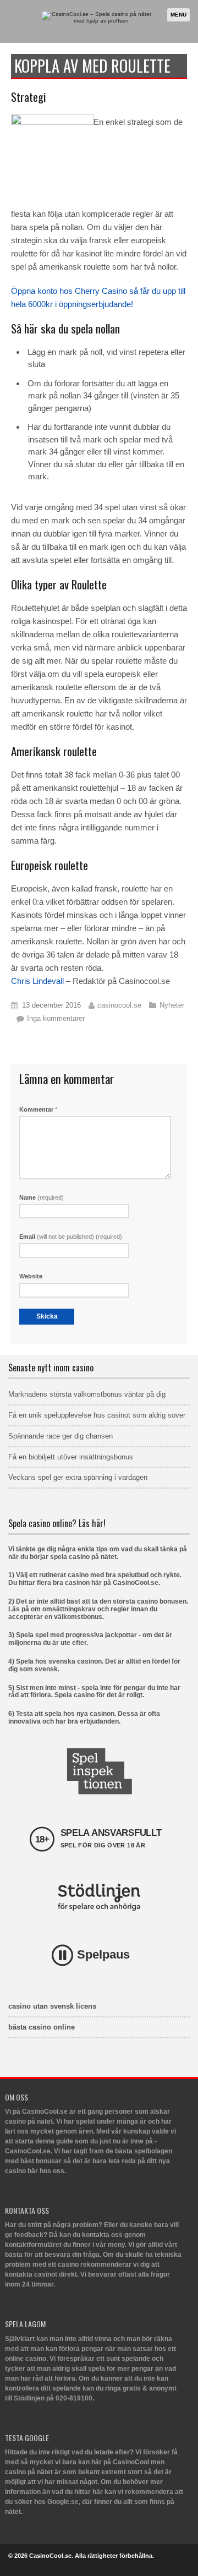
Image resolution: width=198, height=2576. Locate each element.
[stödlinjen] (99, 1897)
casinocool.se (119, 1005)
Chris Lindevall (37, 981)
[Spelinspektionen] (99, 1771)
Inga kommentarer (56, 1018)
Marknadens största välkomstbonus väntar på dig (87, 1394)
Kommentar (38, 1109)
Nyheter (172, 1005)
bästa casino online (42, 2027)
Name (42, 1197)
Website (31, 1276)
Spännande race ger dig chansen (61, 1436)
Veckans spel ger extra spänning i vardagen (78, 1477)
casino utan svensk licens (52, 2006)
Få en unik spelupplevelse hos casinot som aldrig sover (97, 1415)
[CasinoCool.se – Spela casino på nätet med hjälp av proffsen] (97, 21)
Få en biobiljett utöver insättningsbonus (71, 1457)
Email (71, 1237)
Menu (178, 15)
